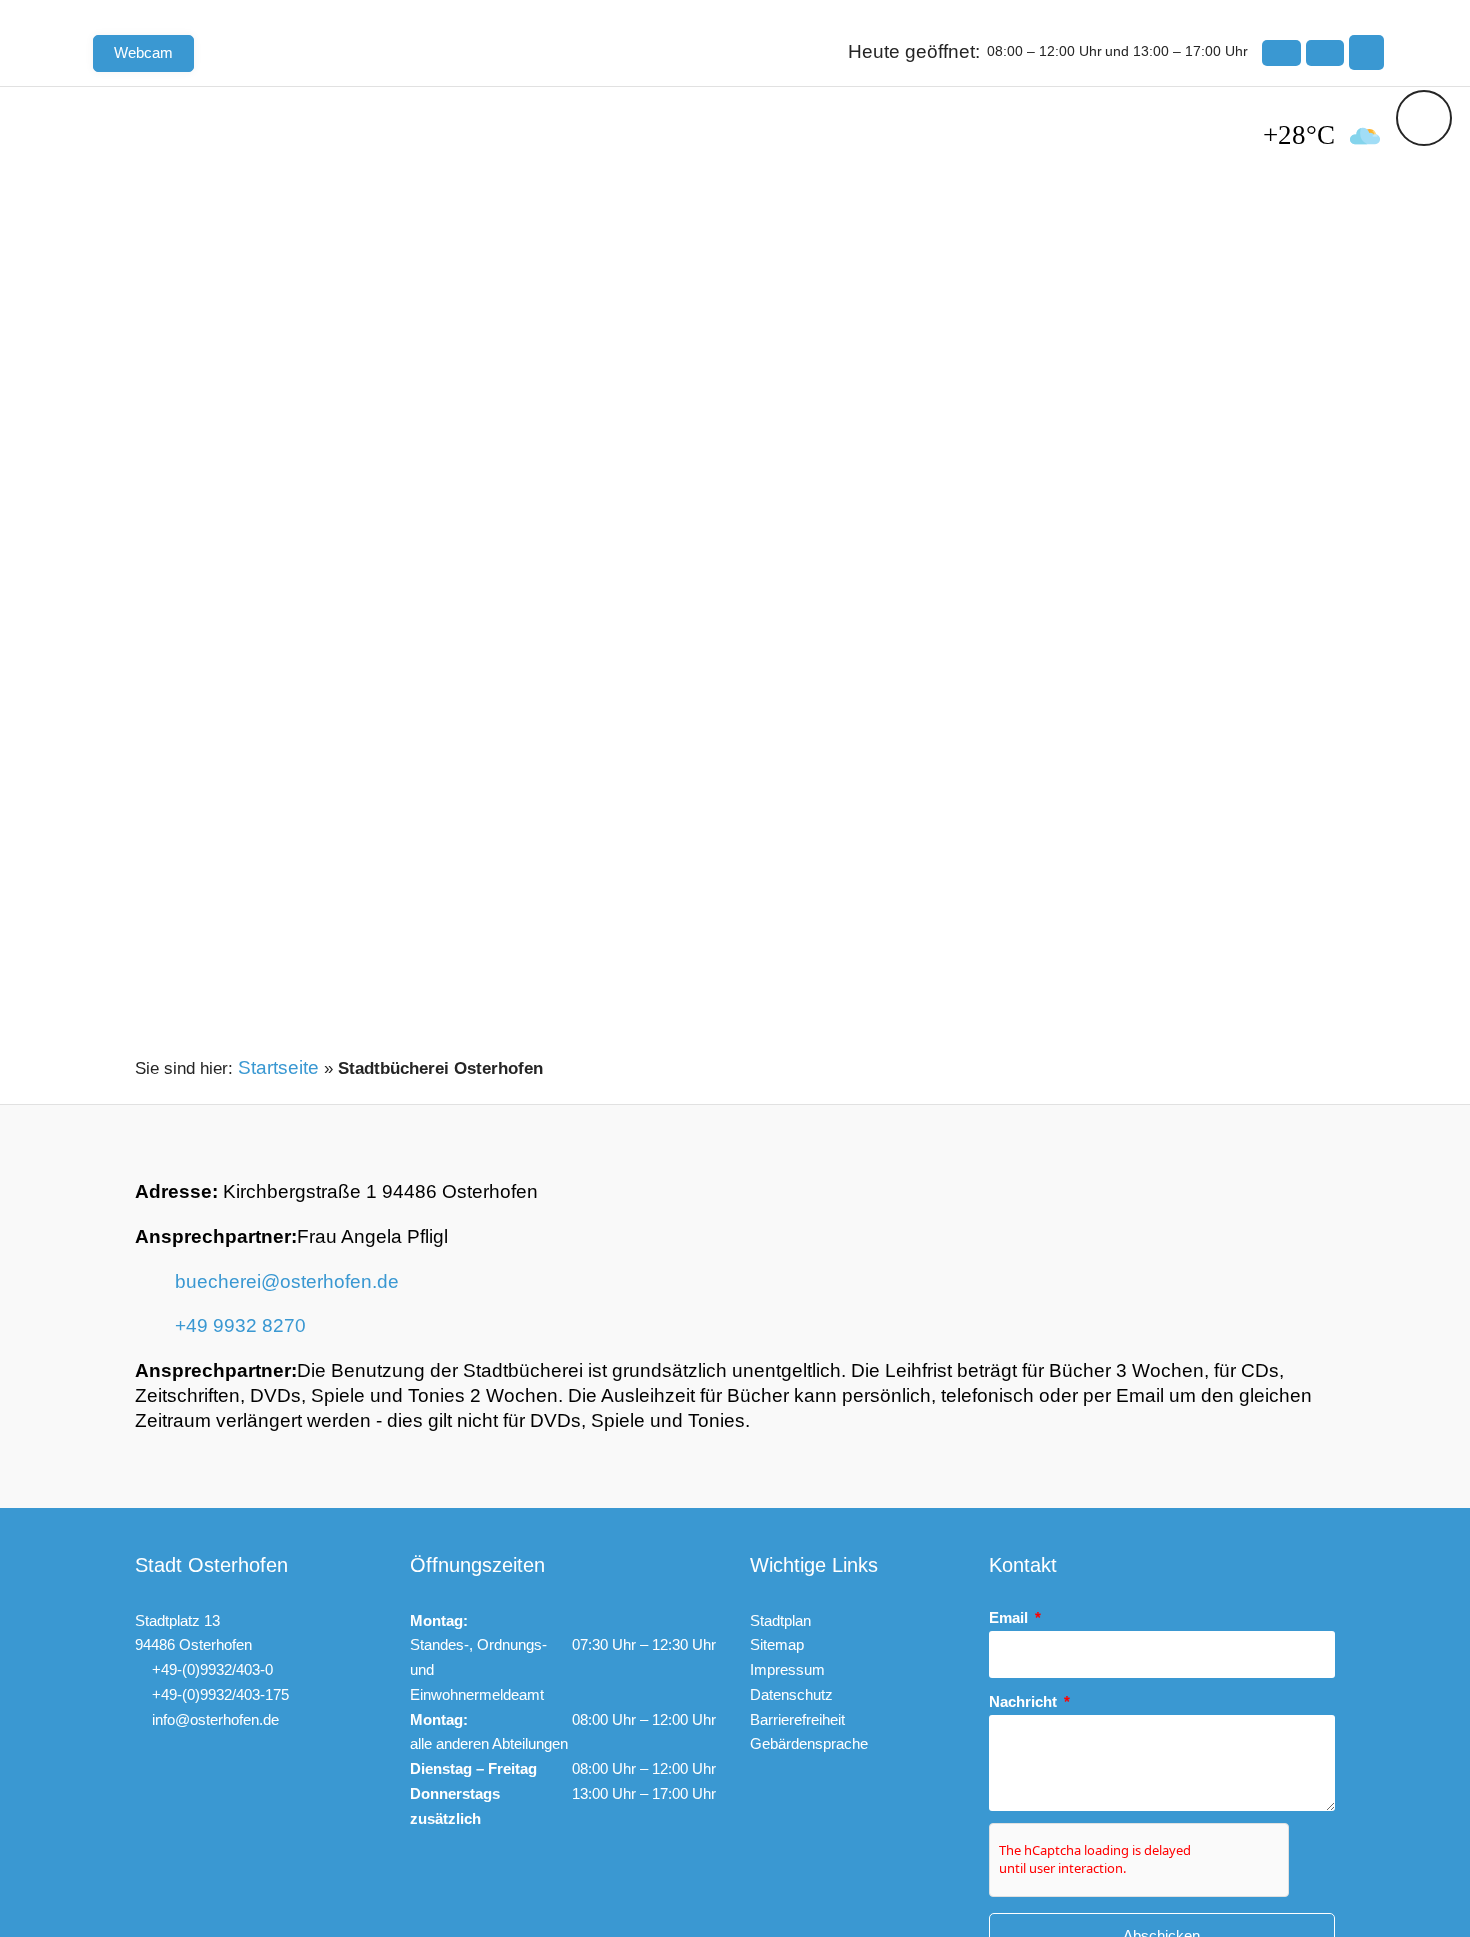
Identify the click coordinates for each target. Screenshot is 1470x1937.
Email (1010, 1617)
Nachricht (1025, 1701)
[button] (1366, 52)
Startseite (278, 1067)
